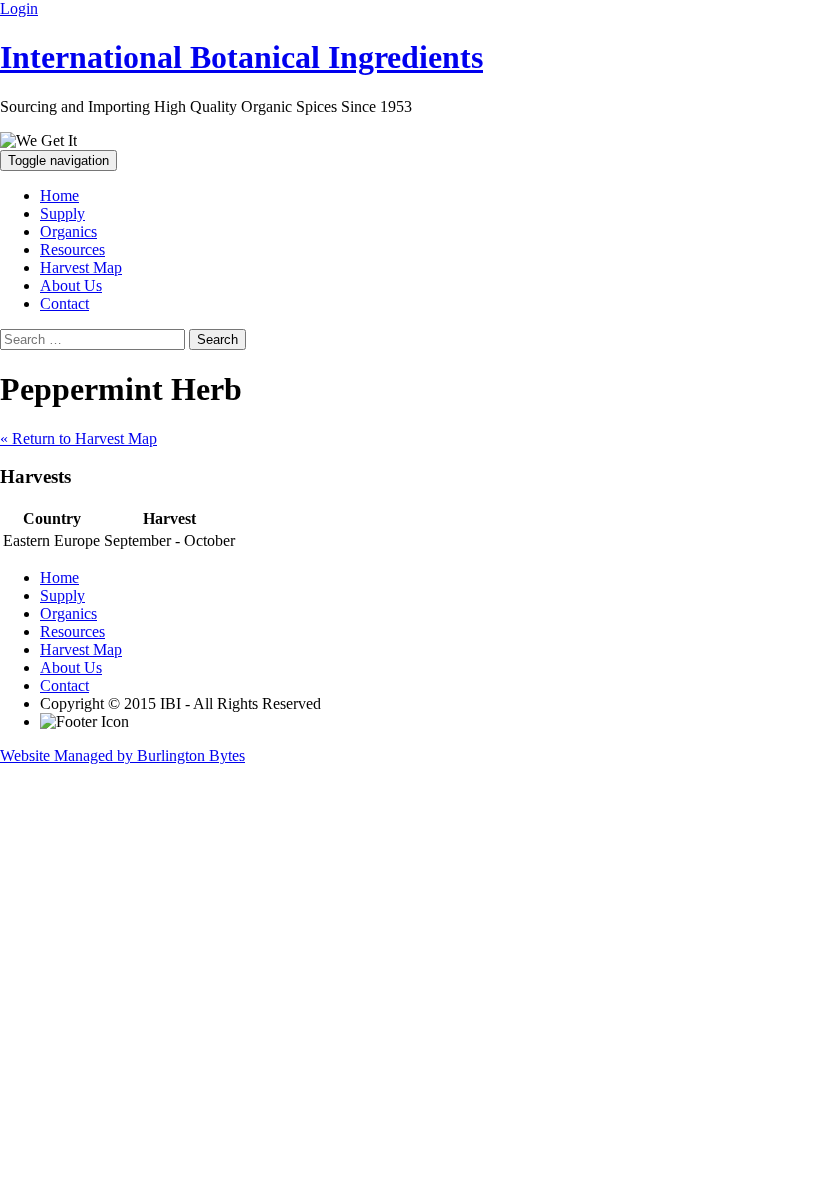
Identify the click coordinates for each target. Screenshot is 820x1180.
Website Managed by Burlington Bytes (122, 755)
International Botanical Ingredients (241, 57)
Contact (64, 303)
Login (19, 8)
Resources (72, 249)
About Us (71, 285)
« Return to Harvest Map (78, 438)
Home (59, 195)
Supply (62, 213)
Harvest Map (81, 267)
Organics (68, 231)
